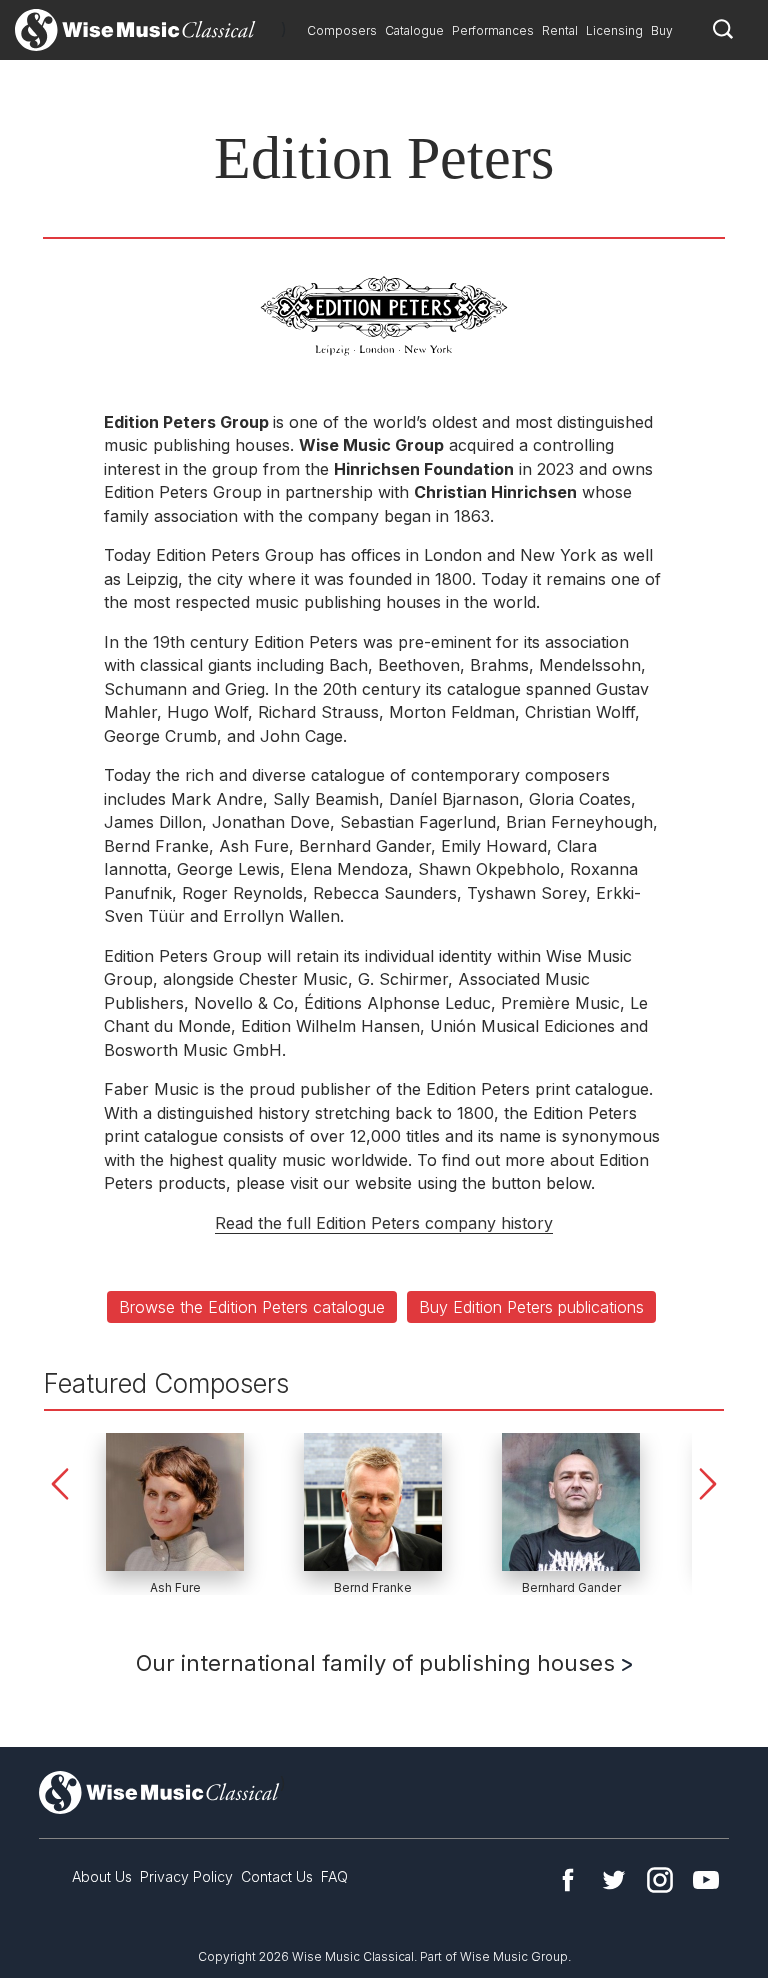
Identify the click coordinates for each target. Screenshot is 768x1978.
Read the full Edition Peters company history (384, 1223)
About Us (102, 1876)
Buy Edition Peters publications (531, 1307)
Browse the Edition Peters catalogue (252, 1307)
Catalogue (414, 30)
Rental (560, 30)
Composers (342, 30)
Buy (662, 30)
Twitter (614, 1880)
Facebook (568, 1880)
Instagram (660, 1880)
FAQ (334, 1876)
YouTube (706, 1880)
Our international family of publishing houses (378, 1663)
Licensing (614, 30)
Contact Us (277, 1876)
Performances (493, 30)
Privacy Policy (186, 1876)
